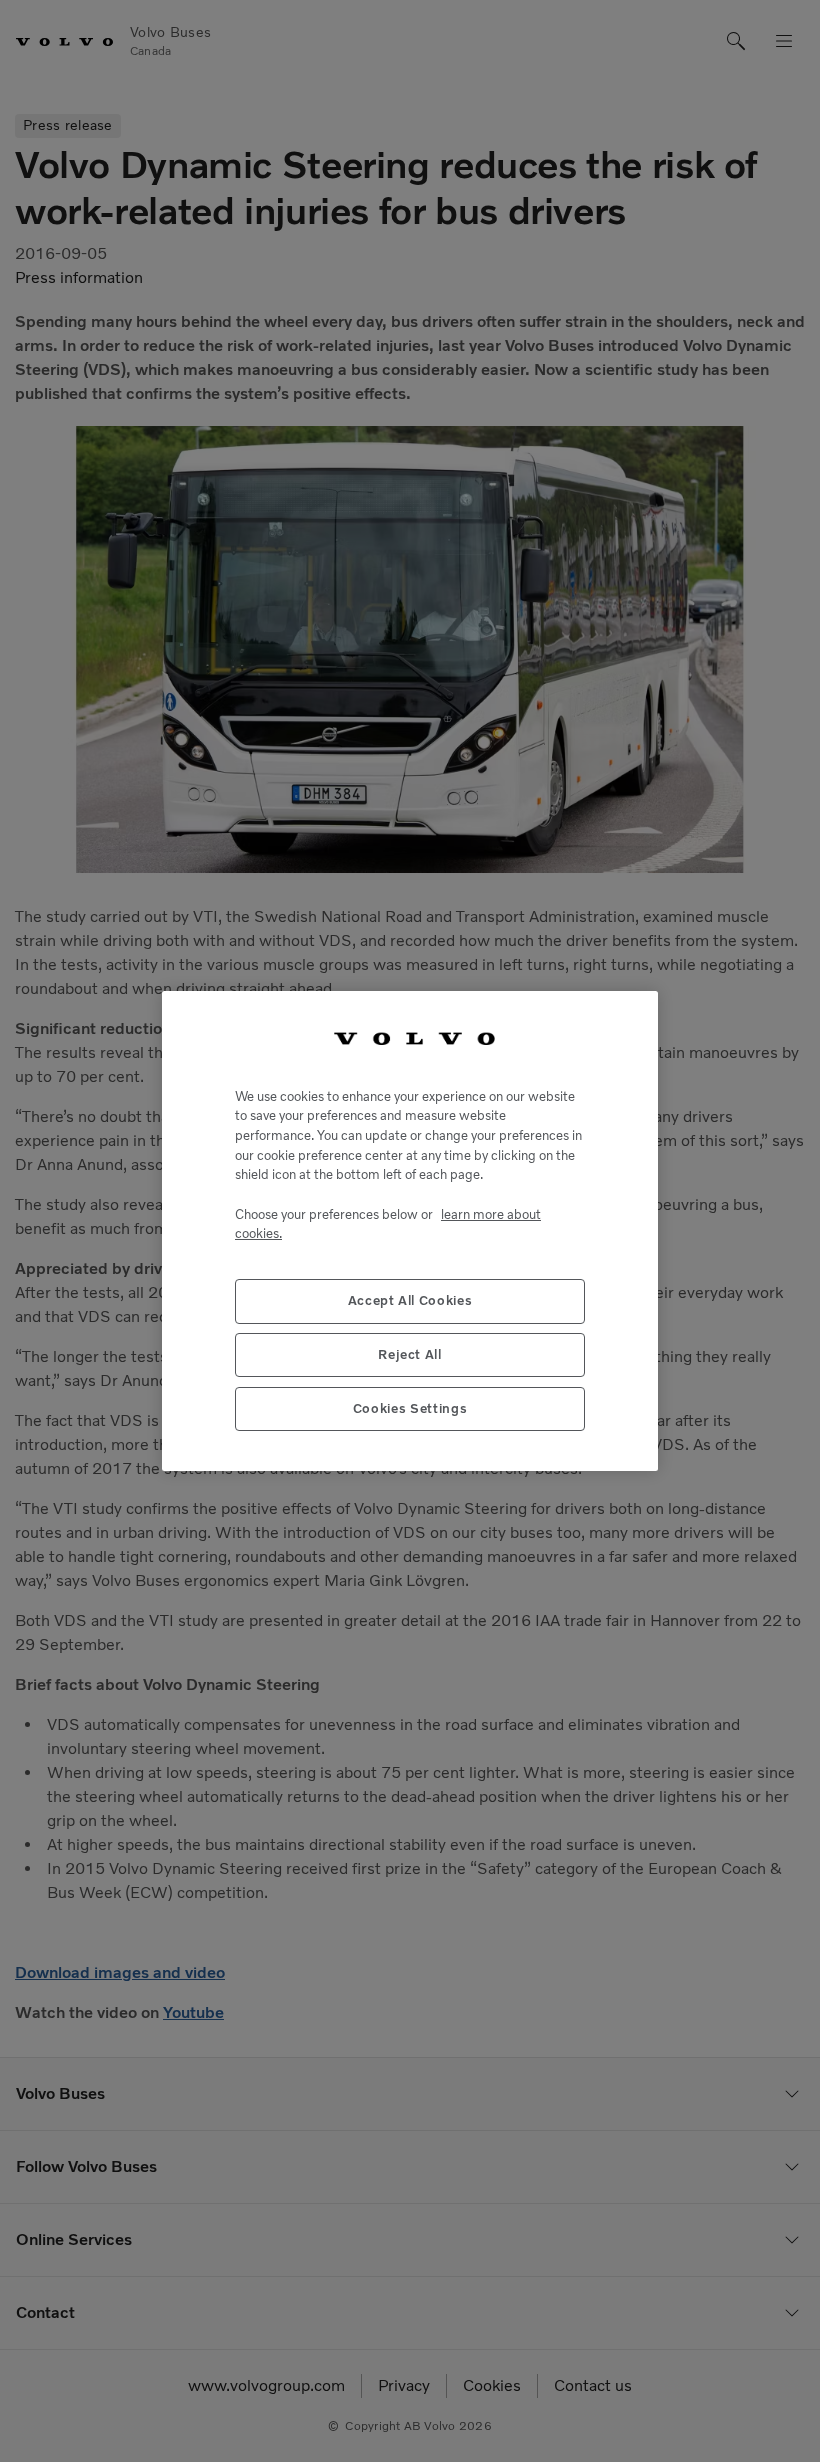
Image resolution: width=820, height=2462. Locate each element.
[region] (410, 1231)
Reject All (410, 1354)
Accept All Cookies (410, 1300)
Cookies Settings (410, 1408)
